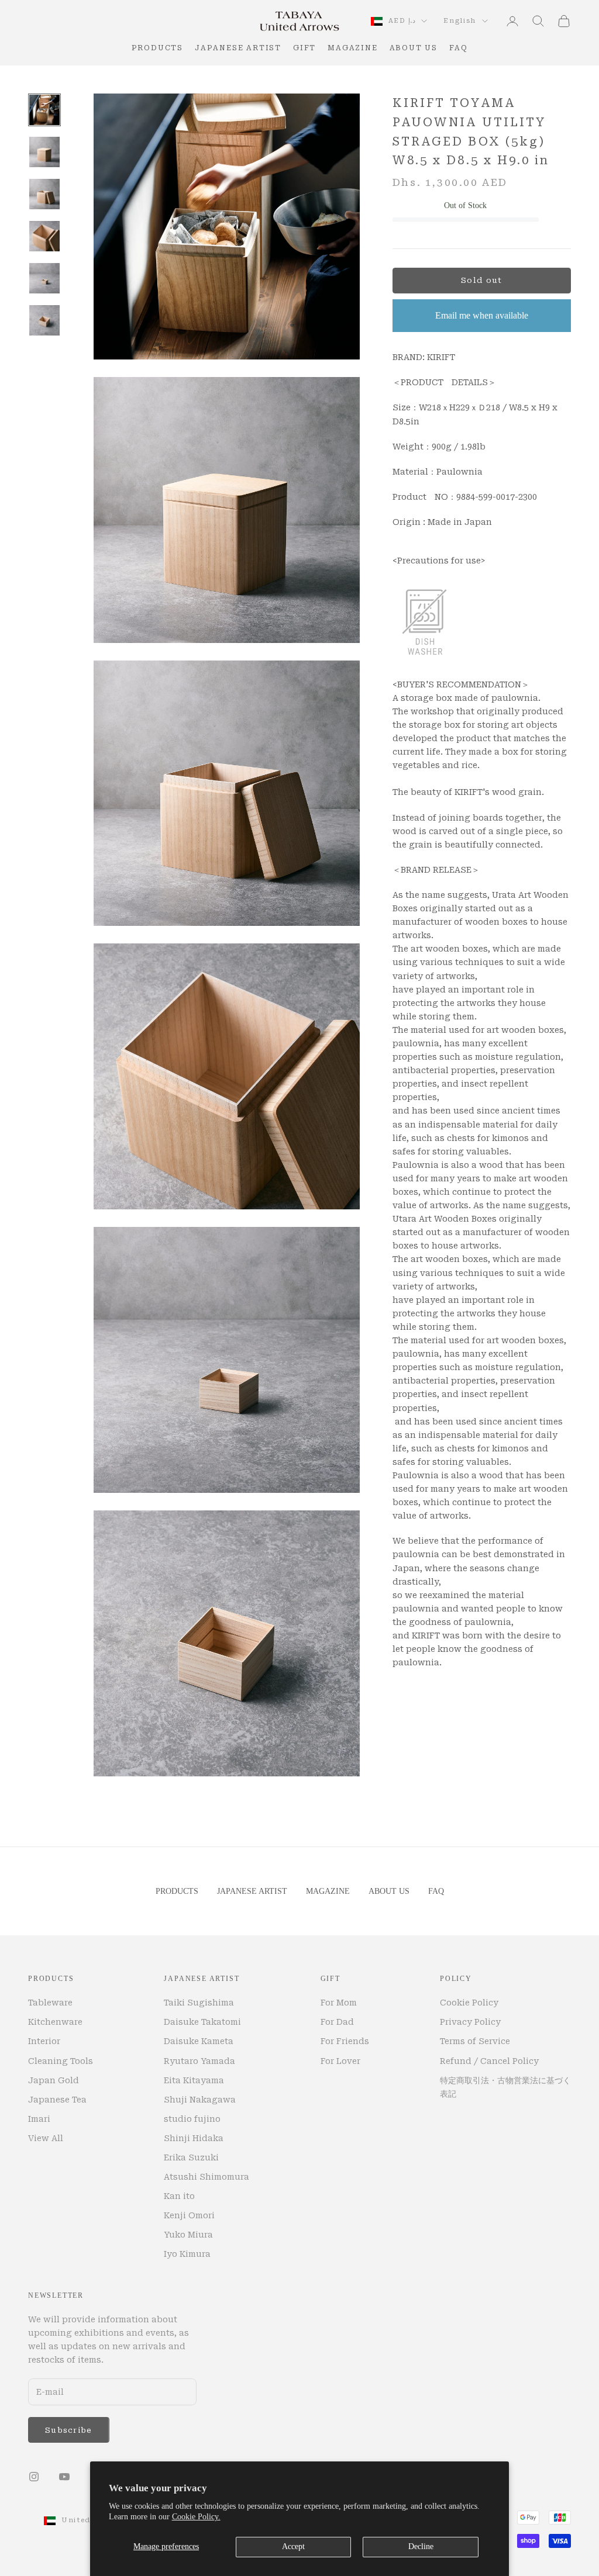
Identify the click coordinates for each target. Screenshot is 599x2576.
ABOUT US (414, 48)
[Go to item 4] (44, 236)
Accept (293, 2546)
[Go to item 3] (44, 194)
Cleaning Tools (61, 2061)
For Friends (345, 2041)
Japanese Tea (57, 2100)
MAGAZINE (352, 48)
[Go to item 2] (44, 152)
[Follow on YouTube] (64, 2477)
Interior (44, 2041)
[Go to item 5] (44, 278)
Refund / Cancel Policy (489, 2061)
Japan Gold (54, 2080)
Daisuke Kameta (199, 2041)
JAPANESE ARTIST (238, 48)
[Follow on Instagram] (34, 2477)
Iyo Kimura (187, 2254)
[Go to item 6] (44, 320)
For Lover (340, 2061)
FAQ (458, 48)
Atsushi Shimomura (206, 2177)
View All (46, 2138)
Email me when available (482, 315)
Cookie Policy (469, 2003)
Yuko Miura (188, 2235)
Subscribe (69, 2430)
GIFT (304, 48)
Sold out (481, 280)
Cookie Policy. (196, 2517)
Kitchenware (55, 2022)
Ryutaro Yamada (199, 2061)
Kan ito (179, 2196)
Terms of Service (475, 2041)
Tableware (50, 2003)
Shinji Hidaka (194, 2138)
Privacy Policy (470, 2022)
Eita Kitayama (194, 2080)
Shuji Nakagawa (200, 2100)
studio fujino (192, 2119)
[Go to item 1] (44, 110)
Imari (39, 2119)
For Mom (339, 2003)
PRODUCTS (157, 48)
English (460, 21)
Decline (421, 2546)
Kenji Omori (189, 2215)
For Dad (337, 2022)
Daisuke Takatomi (202, 2022)
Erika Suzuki (191, 2157)
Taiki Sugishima (199, 2003)
